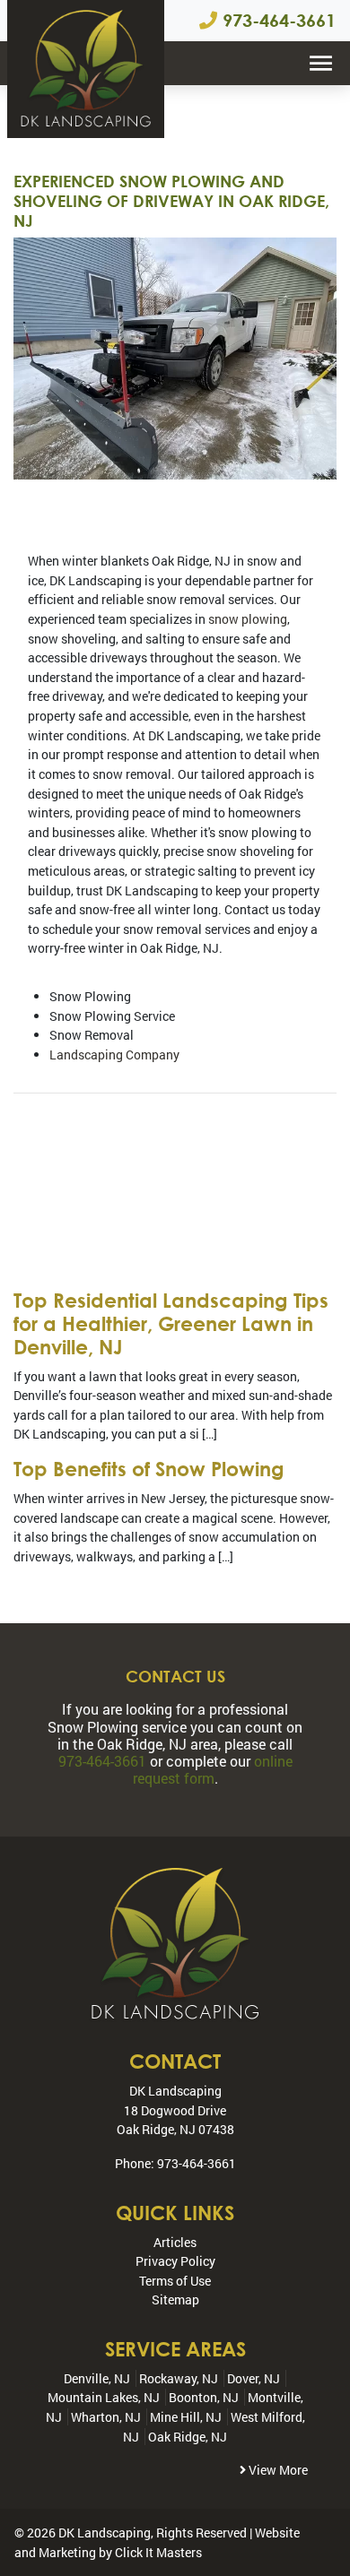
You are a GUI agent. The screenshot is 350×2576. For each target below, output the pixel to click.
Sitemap (175, 2299)
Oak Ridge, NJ (188, 2437)
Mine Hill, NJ (186, 2417)
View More (277, 2470)
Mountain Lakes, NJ (104, 2397)
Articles (175, 2242)
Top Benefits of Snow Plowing (149, 1469)
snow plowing (248, 619)
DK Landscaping (105, 2533)
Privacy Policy (175, 2261)
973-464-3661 (276, 20)
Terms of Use (175, 2281)
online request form (213, 1769)
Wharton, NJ (106, 2417)
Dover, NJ (254, 2378)
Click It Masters (158, 2552)
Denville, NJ (97, 2378)
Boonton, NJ (204, 2397)
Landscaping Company (114, 1055)
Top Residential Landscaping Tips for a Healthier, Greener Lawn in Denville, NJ (171, 1324)
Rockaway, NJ (179, 2378)
